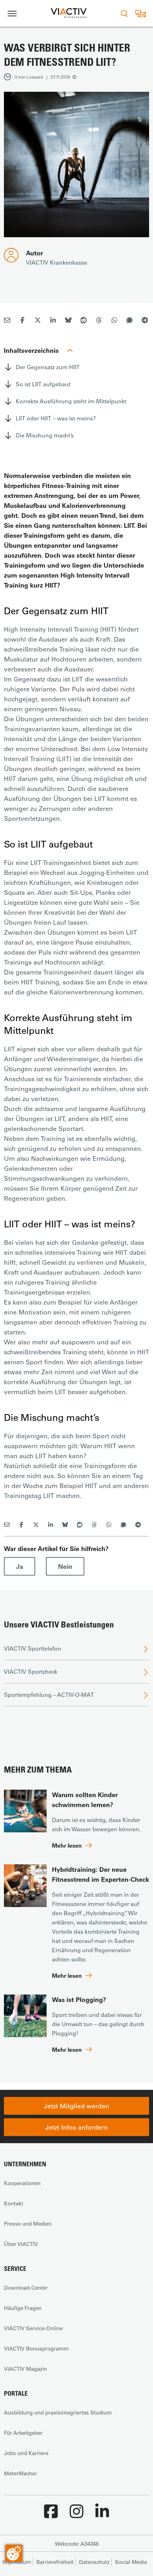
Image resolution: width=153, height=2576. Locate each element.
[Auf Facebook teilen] (22, 321)
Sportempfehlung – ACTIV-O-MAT (49, 1695)
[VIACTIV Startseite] (69, 13)
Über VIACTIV (21, 2244)
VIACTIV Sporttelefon (33, 1648)
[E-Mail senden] (7, 321)
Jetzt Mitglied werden (76, 2106)
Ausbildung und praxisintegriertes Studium (58, 2412)
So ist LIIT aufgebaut (43, 384)
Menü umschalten (12, 13)
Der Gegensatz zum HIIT (48, 367)
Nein (65, 1566)
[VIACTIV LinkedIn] (102, 2515)
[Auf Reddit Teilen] (84, 321)
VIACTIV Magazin (25, 2369)
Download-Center (26, 2288)
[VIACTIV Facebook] (51, 2515)
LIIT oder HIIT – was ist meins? (56, 418)
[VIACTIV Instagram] (76, 2515)
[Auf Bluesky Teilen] (68, 321)
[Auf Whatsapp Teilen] (114, 321)
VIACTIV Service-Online (33, 2328)
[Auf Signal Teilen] (130, 321)
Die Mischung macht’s (45, 435)
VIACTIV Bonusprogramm (36, 2348)
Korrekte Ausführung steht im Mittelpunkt (71, 401)
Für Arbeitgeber (23, 2433)
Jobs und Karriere (26, 2453)
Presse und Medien (28, 2224)
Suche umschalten (124, 13)
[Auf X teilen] (38, 321)
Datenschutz (94, 2562)
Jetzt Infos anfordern (76, 2127)
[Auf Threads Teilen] (99, 321)
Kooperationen (22, 2183)
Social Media (131, 2562)
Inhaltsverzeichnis (31, 350)
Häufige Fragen (23, 2308)
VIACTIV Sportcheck (31, 1671)
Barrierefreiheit (55, 2562)
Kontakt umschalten (140, 13)
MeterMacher (20, 2473)
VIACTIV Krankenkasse (57, 262)
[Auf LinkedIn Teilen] (53, 321)
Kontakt (14, 2203)
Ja (20, 1566)
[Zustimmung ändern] (14, 2553)
